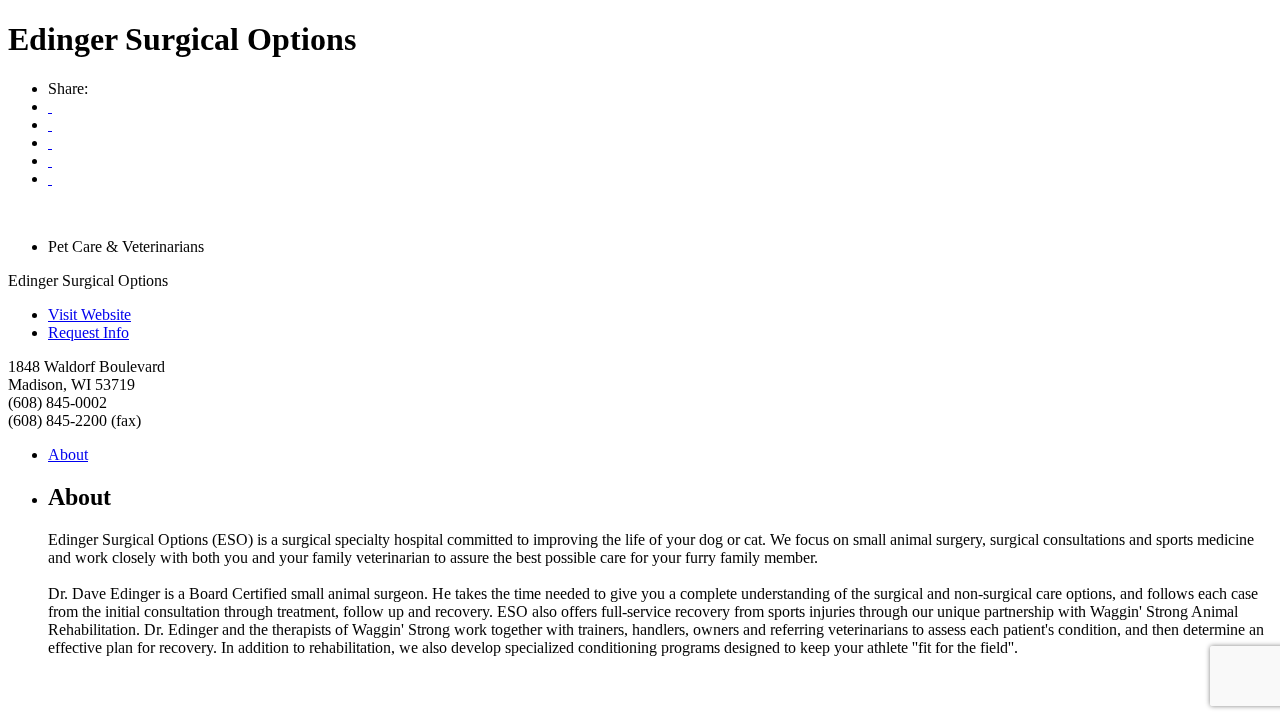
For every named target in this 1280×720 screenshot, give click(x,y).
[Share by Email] (50, 124)
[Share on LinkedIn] (50, 178)
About (68, 454)
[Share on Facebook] (50, 142)
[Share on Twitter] (50, 160)
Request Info (88, 332)
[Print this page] (50, 106)
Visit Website (89, 314)
